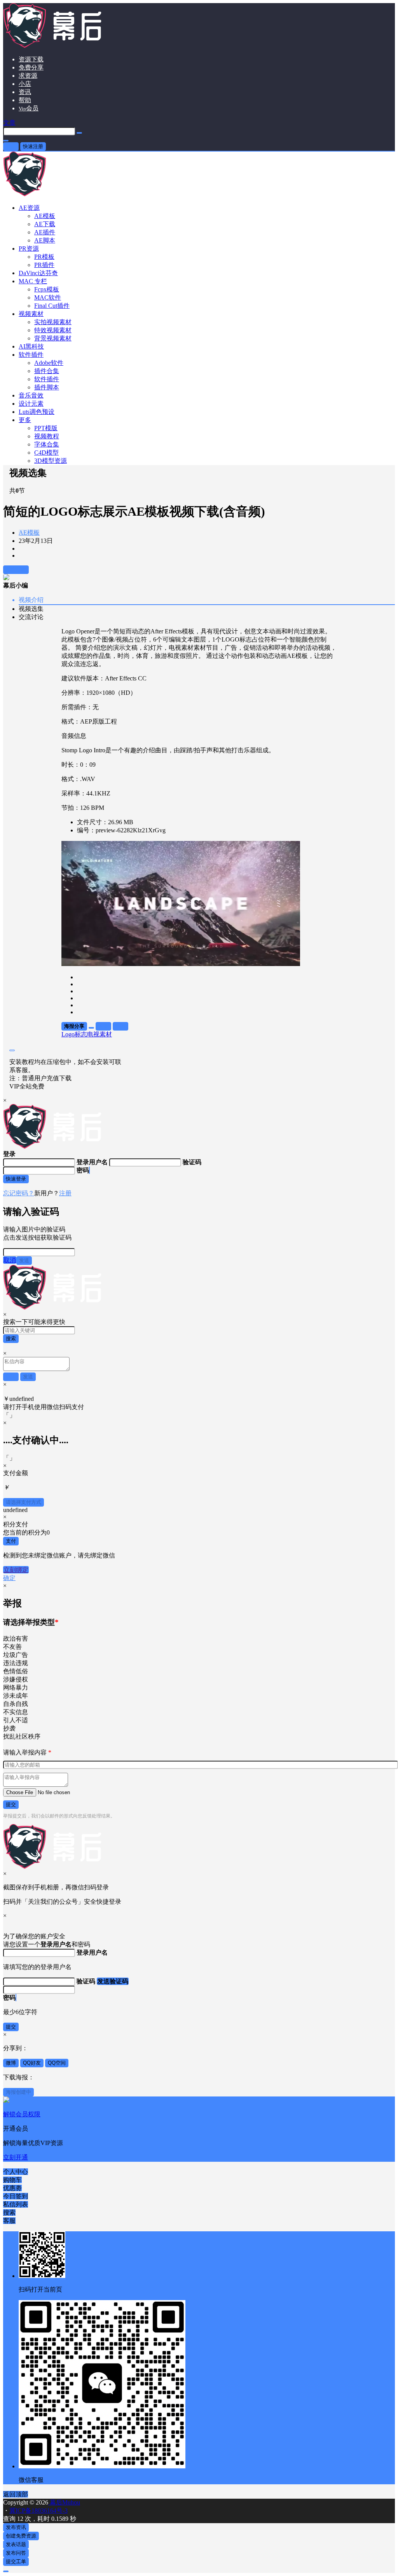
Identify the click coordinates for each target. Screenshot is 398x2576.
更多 (25, 420)
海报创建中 (18, 2092)
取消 (10, 1260)
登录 (11, 146)
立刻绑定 (16, 1570)
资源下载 (31, 59)
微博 (11, 2063)
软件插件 (31, 355)
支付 (11, 1541)
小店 (25, 84)
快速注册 (33, 146)
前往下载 (16, 569)
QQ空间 (57, 2063)
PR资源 (29, 249)
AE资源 (29, 208)
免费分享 (31, 67)
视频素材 (31, 314)
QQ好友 (32, 2063)
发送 (24, 1260)
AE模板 (29, 533)
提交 (11, 1804)
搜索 (11, 1339)
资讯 (25, 92)
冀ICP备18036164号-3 (38, 2511)
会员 (29, 108)
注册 (65, 1193)
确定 (9, 1578)
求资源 (28, 76)
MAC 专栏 (33, 281)
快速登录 (16, 1179)
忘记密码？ (19, 1193)
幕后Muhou (64, 2502)
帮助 (25, 100)
